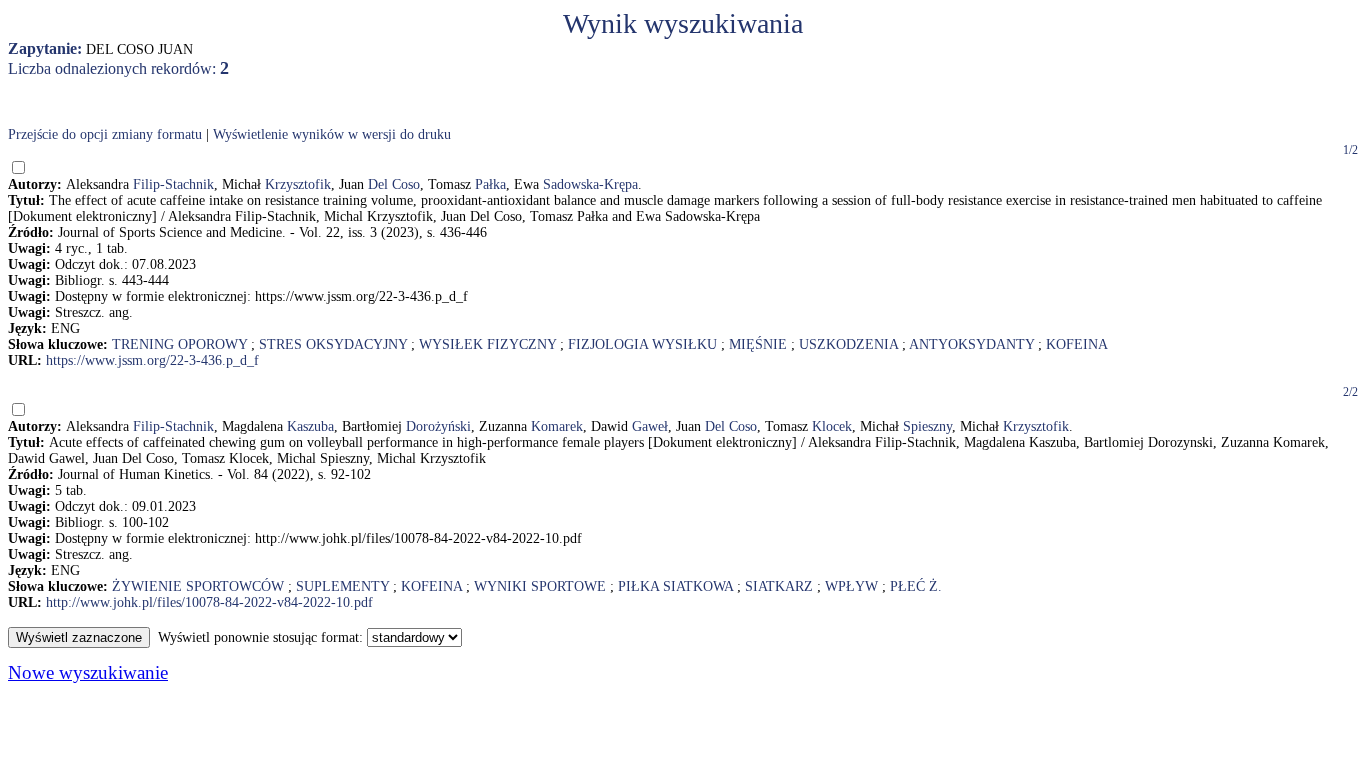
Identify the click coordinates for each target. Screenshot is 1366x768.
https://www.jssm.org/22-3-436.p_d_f (152, 360)
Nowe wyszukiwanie (88, 672)
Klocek (832, 426)
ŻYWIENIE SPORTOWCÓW (198, 586)
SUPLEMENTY (342, 586)
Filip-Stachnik (173, 184)
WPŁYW (851, 586)
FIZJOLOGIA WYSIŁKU (642, 344)
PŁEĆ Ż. (916, 586)
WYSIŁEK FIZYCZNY (487, 344)
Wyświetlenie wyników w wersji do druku (332, 134)
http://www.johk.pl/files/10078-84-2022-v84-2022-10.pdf (209, 602)
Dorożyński (438, 426)
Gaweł (650, 426)
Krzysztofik (298, 184)
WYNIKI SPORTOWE (540, 586)
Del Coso (394, 184)
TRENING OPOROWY (179, 344)
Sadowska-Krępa (590, 184)
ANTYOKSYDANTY (971, 344)
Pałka (490, 184)
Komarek (557, 426)
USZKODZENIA (848, 344)
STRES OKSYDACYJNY (333, 344)
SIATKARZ (779, 586)
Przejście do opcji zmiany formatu (105, 134)
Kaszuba (310, 426)
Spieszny (927, 426)
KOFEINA (1077, 344)
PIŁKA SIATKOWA (675, 586)
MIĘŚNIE (758, 344)
